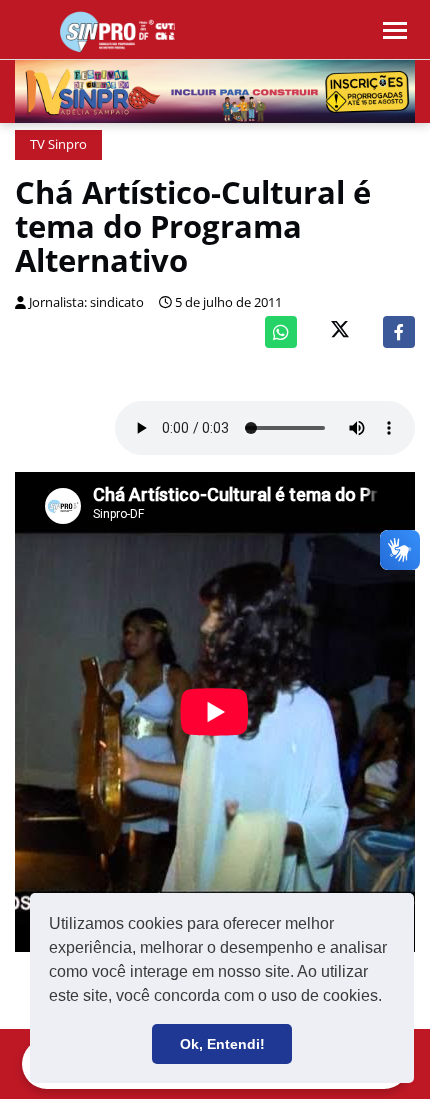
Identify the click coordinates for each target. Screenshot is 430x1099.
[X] (340, 331)
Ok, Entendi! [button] (222, 1044)
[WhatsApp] (281, 332)
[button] (389, 998)
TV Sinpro (58, 144)
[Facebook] (399, 332)
